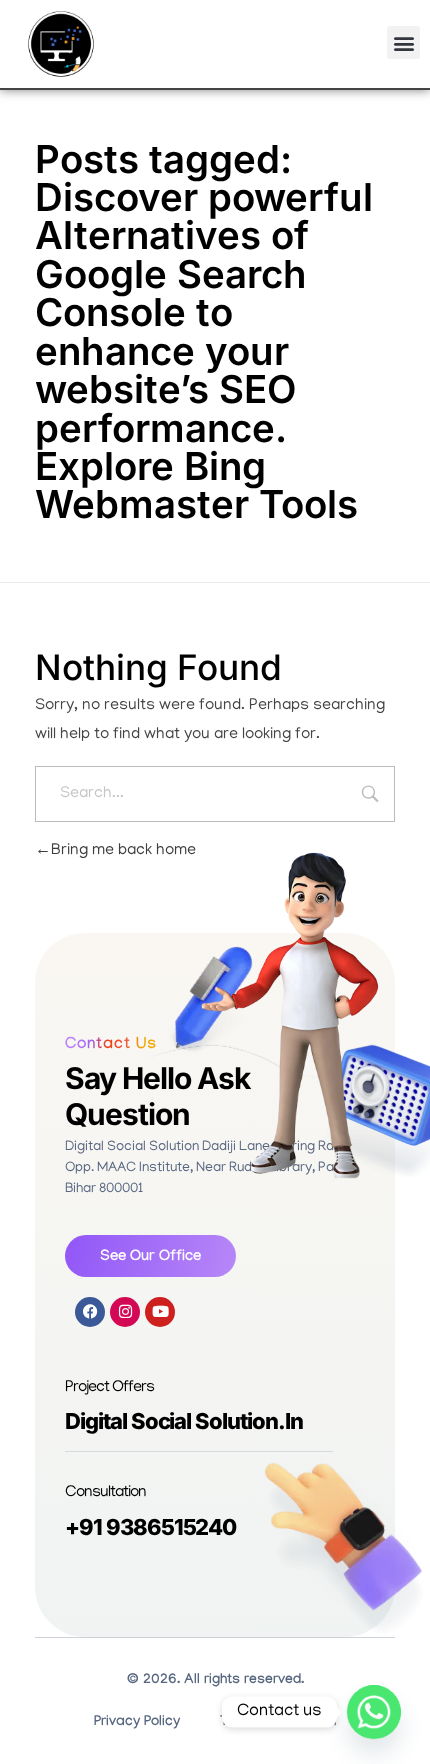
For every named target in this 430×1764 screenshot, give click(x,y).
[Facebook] (90, 1312)
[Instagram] (125, 1312)
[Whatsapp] (374, 1712)
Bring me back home (123, 851)
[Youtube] (160, 1312)
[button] (403, 42)
